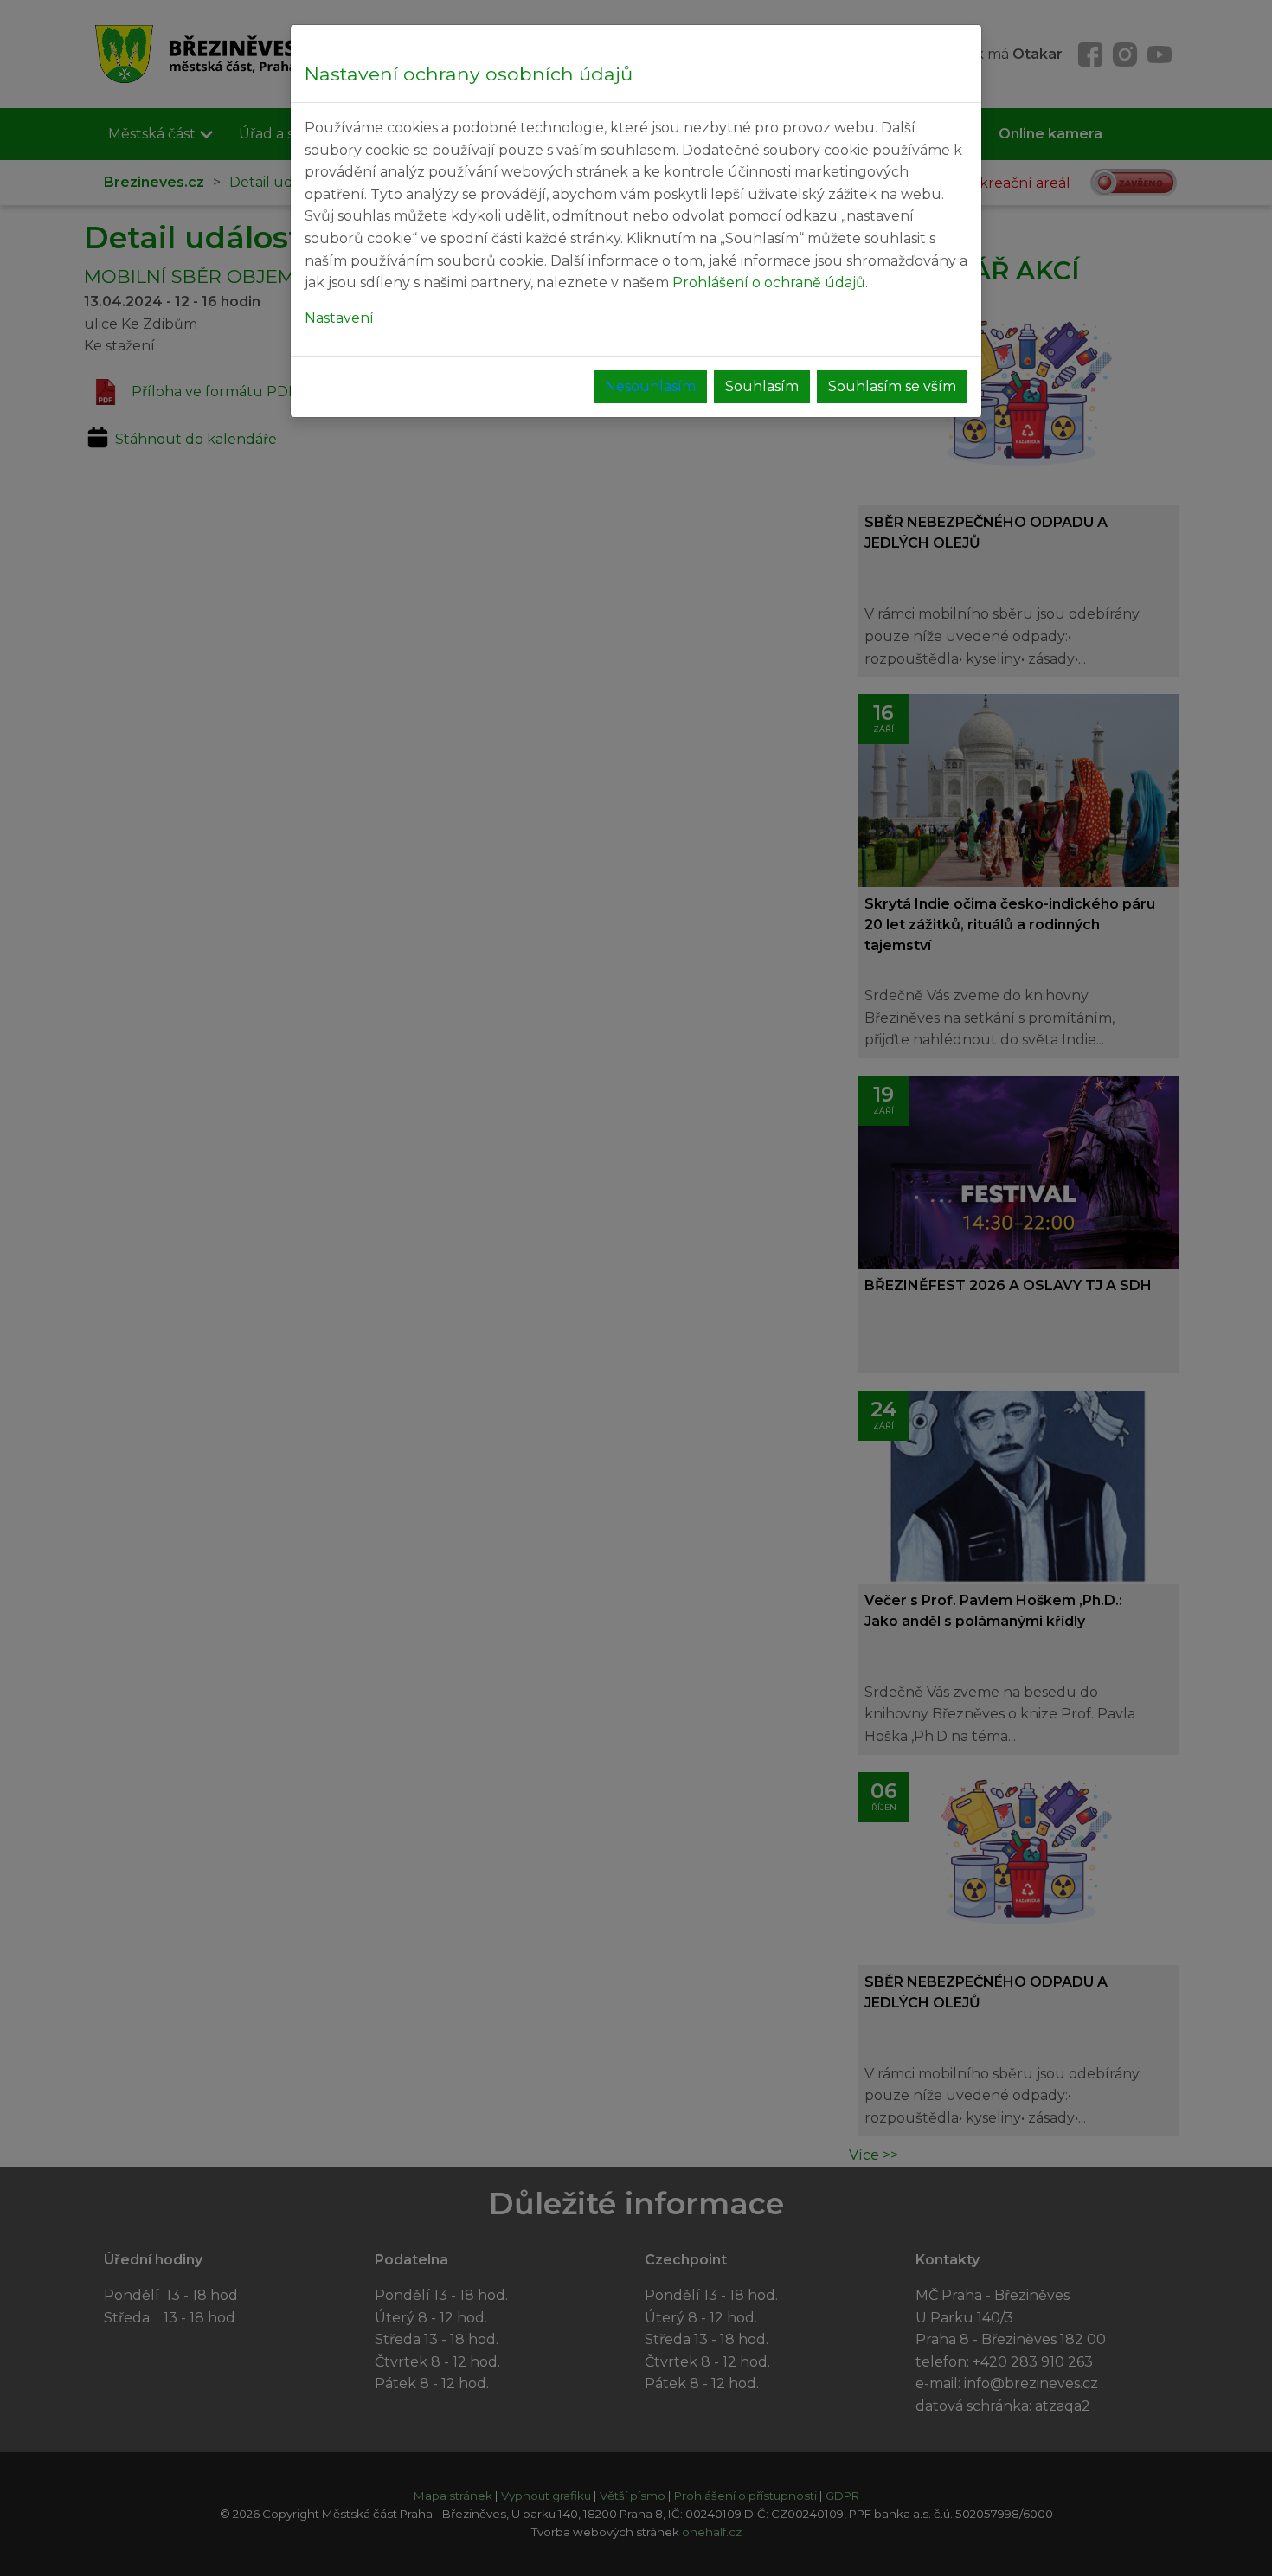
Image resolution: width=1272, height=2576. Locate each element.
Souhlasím (762, 386)
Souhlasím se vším (892, 386)
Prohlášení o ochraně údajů (769, 283)
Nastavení (339, 318)
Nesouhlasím (650, 386)
